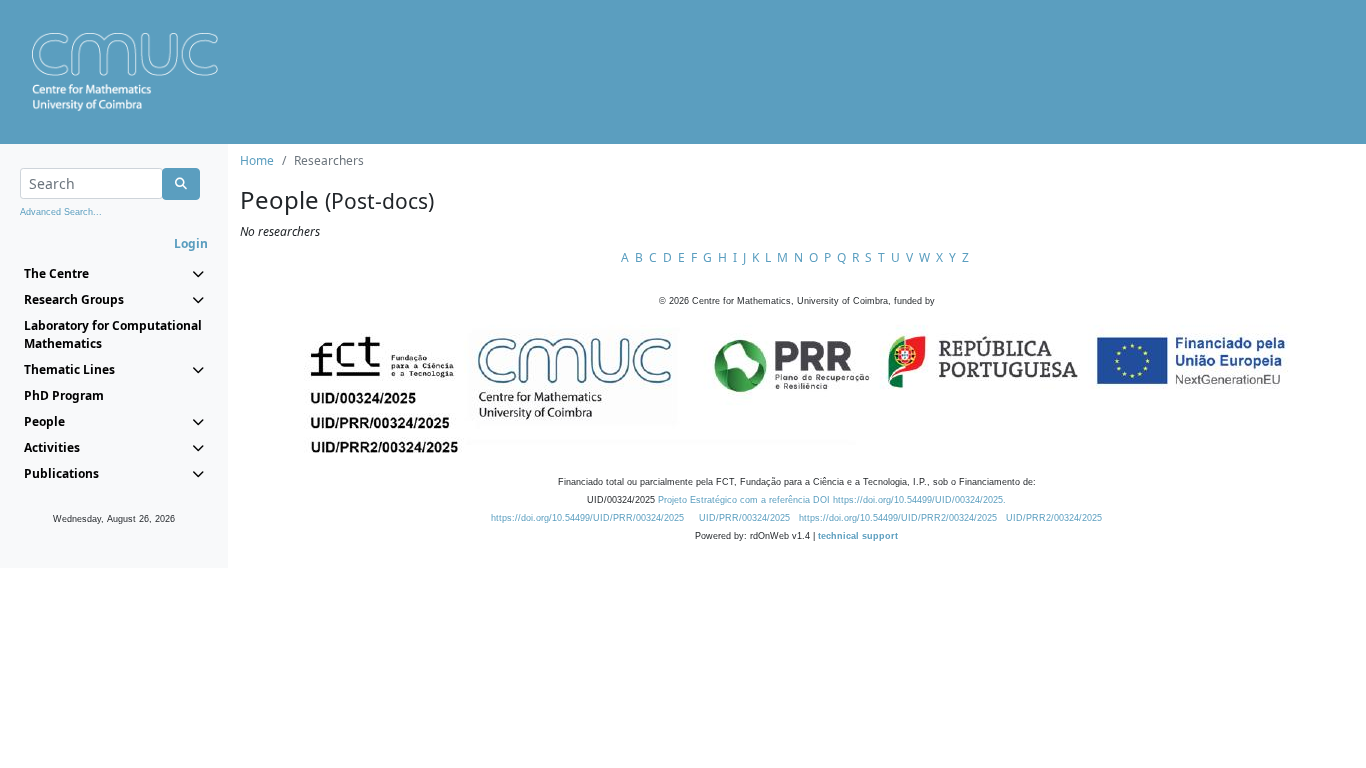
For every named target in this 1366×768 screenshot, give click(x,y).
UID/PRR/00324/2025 (744, 518)
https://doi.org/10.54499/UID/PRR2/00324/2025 (898, 518)
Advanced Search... (61, 212)
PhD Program (64, 395)
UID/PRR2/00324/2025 (1054, 518)
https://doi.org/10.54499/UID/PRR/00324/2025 (587, 518)
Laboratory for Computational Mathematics (113, 334)
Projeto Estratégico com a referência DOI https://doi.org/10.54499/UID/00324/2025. (832, 500)
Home (257, 160)
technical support (858, 536)
